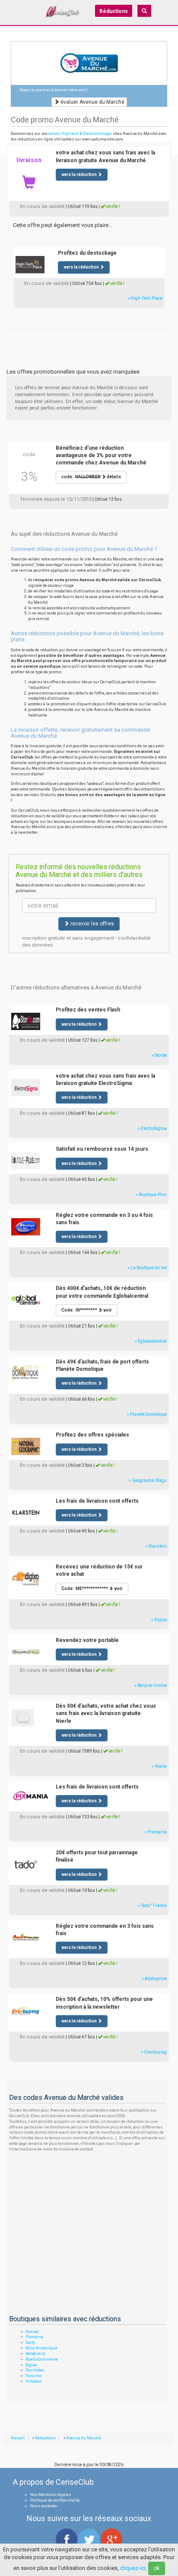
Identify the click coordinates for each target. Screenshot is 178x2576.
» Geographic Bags (148, 1480)
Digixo (31, 2365)
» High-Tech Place (145, 298)
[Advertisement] (89, 339)
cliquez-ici (133, 2568)
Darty (30, 2342)
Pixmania (34, 2337)
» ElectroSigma (152, 1128)
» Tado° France (152, 1906)
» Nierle (159, 1766)
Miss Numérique (41, 2348)
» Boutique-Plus (151, 1195)
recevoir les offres (92, 924)
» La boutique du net (147, 1268)
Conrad (32, 2332)
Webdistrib (35, 2354)
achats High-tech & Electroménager (80, 134)
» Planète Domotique (147, 1414)
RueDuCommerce (42, 2359)
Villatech (34, 2381)
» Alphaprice (154, 1979)
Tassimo (33, 2376)
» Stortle (159, 1055)
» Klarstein (156, 1546)
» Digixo (159, 1620)
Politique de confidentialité (55, 2500)
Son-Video (35, 2370)
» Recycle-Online (151, 1685)
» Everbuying (154, 2052)
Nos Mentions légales (51, 2495)
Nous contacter (44, 2506)
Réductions (114, 11)
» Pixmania (156, 1832)
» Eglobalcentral (151, 1341)
